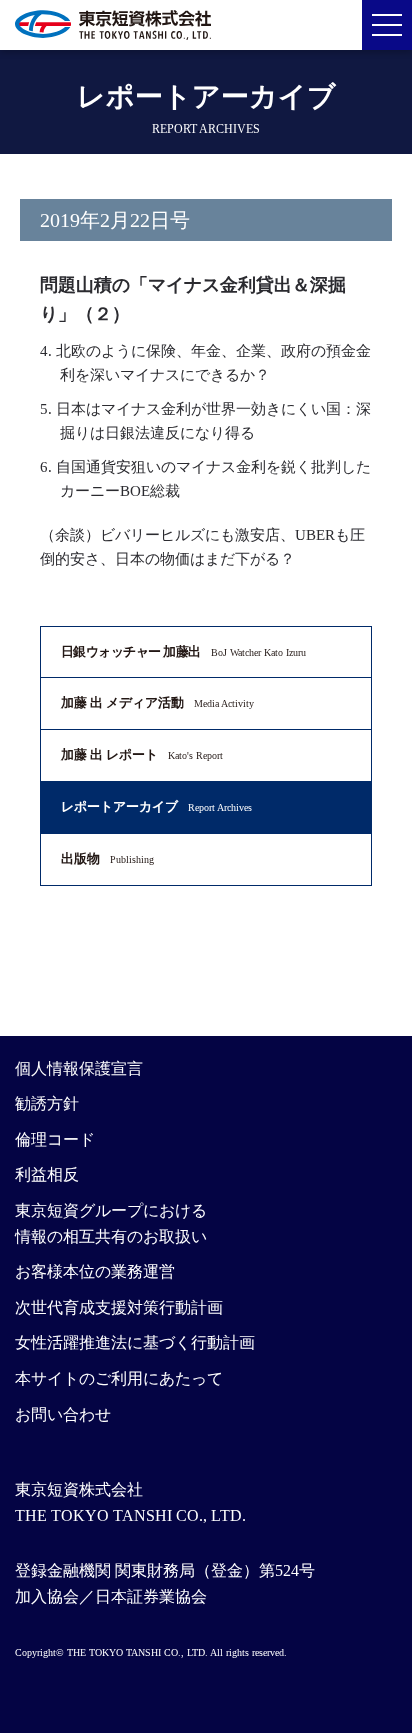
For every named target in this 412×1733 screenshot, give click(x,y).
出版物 (107, 858)
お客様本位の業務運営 (95, 1271)
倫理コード (55, 1139)
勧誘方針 (47, 1103)
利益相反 (47, 1174)
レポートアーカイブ (156, 806)
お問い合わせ (63, 1414)
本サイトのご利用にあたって (119, 1378)
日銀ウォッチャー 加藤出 (183, 651)
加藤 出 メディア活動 (157, 702)
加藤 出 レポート (142, 754)
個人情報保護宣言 (79, 1068)
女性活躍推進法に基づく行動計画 (135, 1342)
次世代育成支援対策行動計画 (119, 1307)
